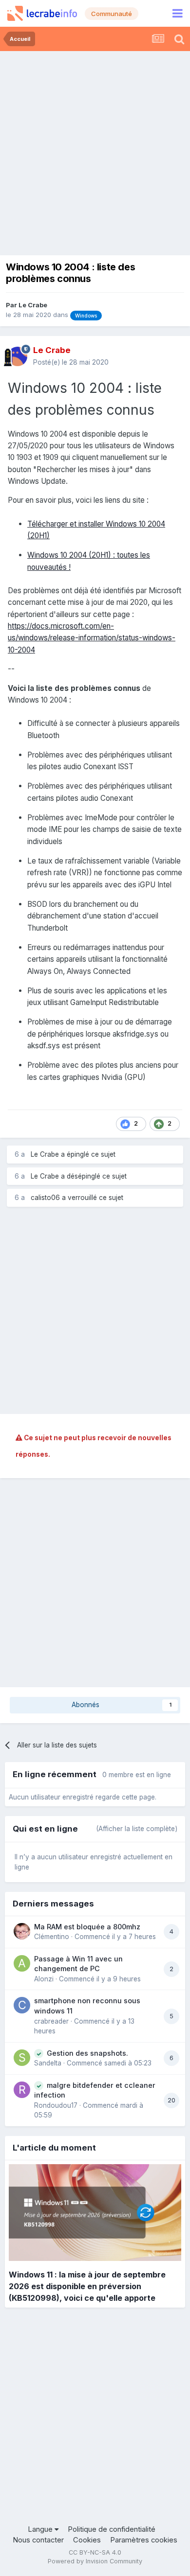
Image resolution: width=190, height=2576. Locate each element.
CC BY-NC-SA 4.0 (95, 2552)
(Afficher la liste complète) (137, 1829)
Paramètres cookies (144, 2540)
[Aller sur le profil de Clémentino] (22, 1931)
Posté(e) (71, 362)
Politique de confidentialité (112, 2529)
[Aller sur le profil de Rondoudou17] (22, 2090)
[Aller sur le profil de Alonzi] (22, 1963)
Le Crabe (33, 305)
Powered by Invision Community (95, 2561)
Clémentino (52, 1937)
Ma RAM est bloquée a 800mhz (87, 1927)
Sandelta (48, 2063)
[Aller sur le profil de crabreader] (22, 2005)
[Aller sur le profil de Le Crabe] (18, 356)
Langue (41, 2529)
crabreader (51, 2021)
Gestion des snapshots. (87, 2053)
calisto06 (45, 1198)
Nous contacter (38, 2540)
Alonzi (44, 1979)
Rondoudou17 (56, 2105)
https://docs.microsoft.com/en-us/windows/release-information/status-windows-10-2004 (92, 638)
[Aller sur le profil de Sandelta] (22, 2058)
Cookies (87, 2540)
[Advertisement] (95, 151)
